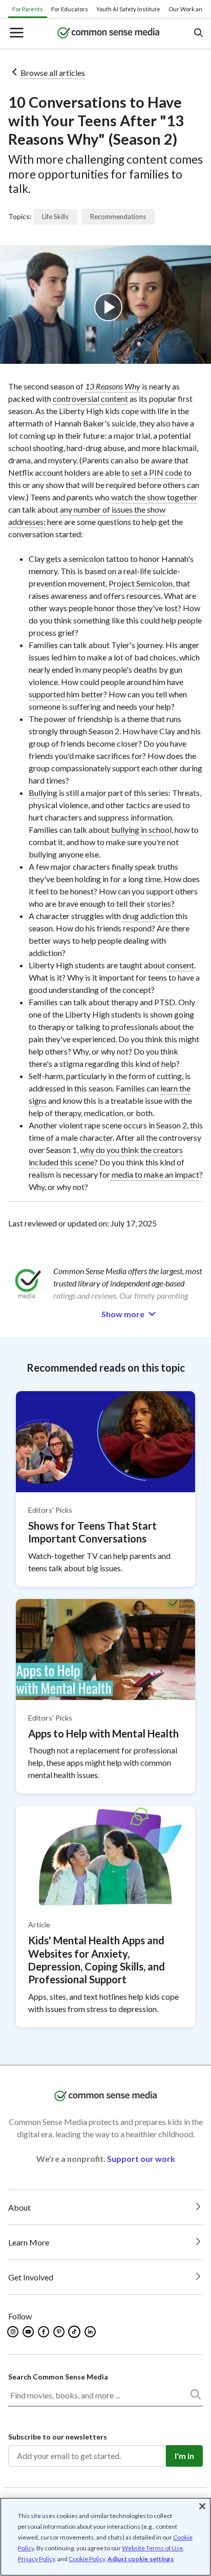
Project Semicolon (141, 583)
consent (180, 965)
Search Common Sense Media (58, 2377)
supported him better (66, 694)
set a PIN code (157, 472)
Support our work (141, 2159)
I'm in (184, 2456)
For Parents (28, 9)
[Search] (195, 2396)
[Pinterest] (60, 2332)
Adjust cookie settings (141, 2559)
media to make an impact (155, 1174)
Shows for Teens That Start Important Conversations (92, 1532)
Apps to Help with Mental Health (103, 1733)
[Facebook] (44, 2332)
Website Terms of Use (152, 2548)
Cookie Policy (87, 2559)
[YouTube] (29, 2332)
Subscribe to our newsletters (58, 2437)
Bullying (43, 793)
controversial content (90, 398)
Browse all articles (53, 73)
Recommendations (118, 217)
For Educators (70, 9)
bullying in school (141, 830)
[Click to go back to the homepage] (109, 34)
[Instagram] (14, 2332)
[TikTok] (75, 2332)
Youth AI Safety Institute (128, 9)
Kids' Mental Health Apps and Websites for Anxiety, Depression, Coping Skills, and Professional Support (97, 1960)
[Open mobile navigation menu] (16, 34)
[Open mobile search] (198, 34)
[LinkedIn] (91, 2332)
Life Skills (55, 217)
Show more (123, 1314)
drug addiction (148, 916)
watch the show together (154, 497)
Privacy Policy (36, 2559)
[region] (105, 2537)
